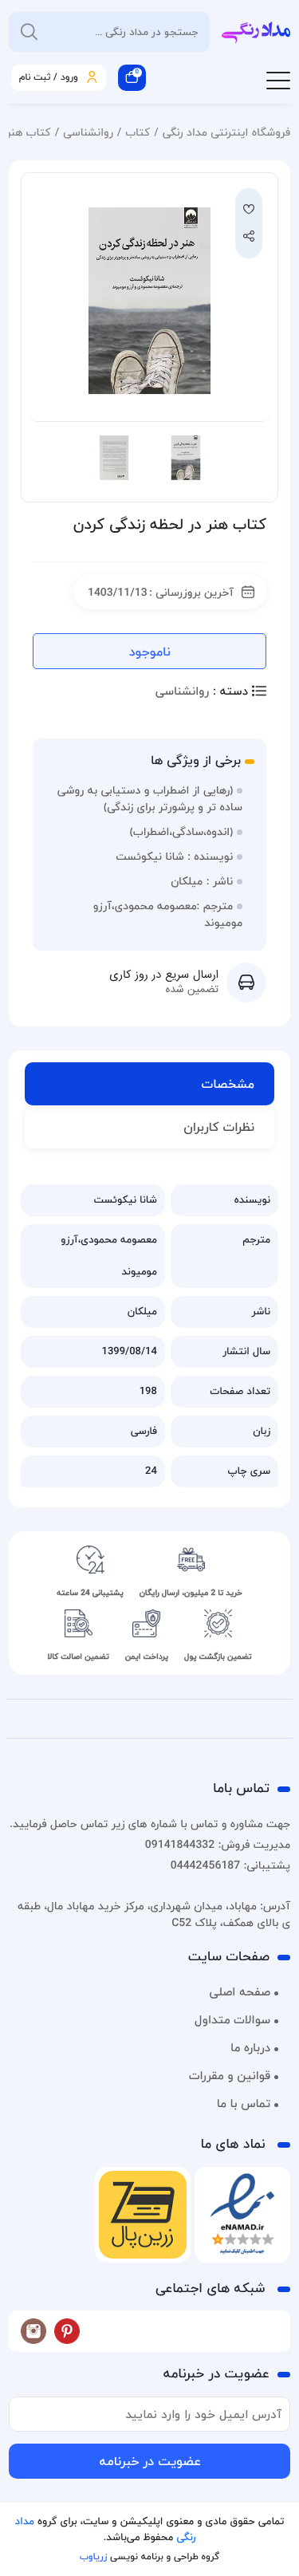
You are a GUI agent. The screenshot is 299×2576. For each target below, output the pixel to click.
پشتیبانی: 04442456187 (230, 1865)
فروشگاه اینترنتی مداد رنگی (226, 132)
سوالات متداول (232, 2020)
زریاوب (93, 2556)
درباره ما (250, 2048)
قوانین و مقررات (230, 2076)
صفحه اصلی (240, 1992)
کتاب (138, 132)
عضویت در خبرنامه (150, 2461)
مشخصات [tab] (228, 1084)
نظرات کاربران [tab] (219, 1127)
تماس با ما (244, 2104)
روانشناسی (88, 132)
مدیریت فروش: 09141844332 (218, 1844)
